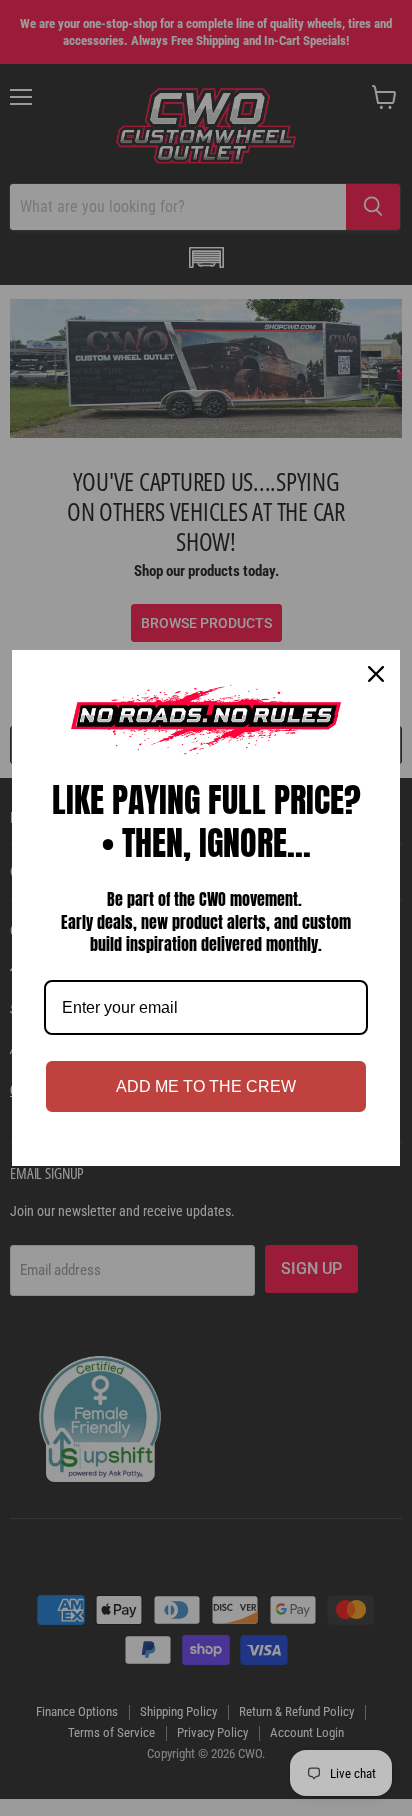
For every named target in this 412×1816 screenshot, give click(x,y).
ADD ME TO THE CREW (206, 1086)
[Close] (376, 674)
